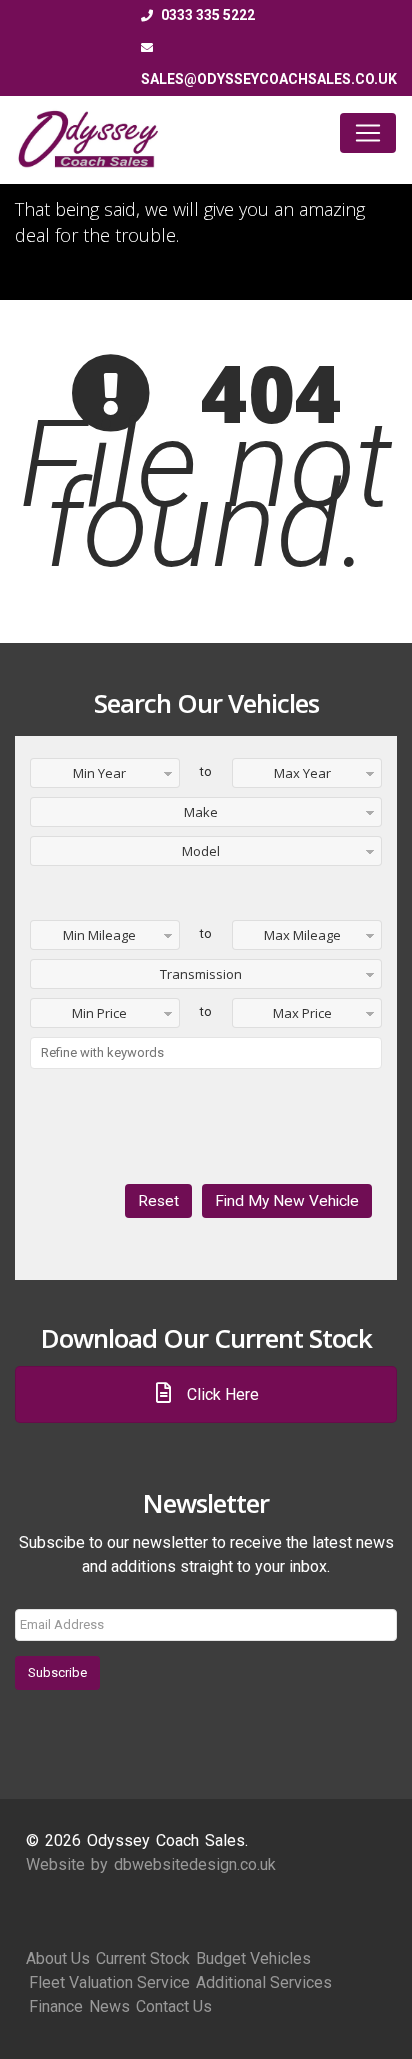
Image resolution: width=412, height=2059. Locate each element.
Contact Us (174, 2006)
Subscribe (57, 1672)
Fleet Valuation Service (109, 1982)
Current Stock (143, 1958)
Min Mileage (99, 935)
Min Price (99, 1013)
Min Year (99, 773)
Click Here (221, 1394)
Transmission (201, 974)
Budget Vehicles (253, 1958)
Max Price (302, 1013)
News (109, 2006)
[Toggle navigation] (368, 133)
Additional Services (264, 1982)
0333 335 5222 (206, 15)
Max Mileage (302, 935)
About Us (58, 1958)
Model (201, 851)
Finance (56, 2006)
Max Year (302, 773)
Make (201, 812)
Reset (158, 1201)
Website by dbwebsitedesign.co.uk (151, 1864)
